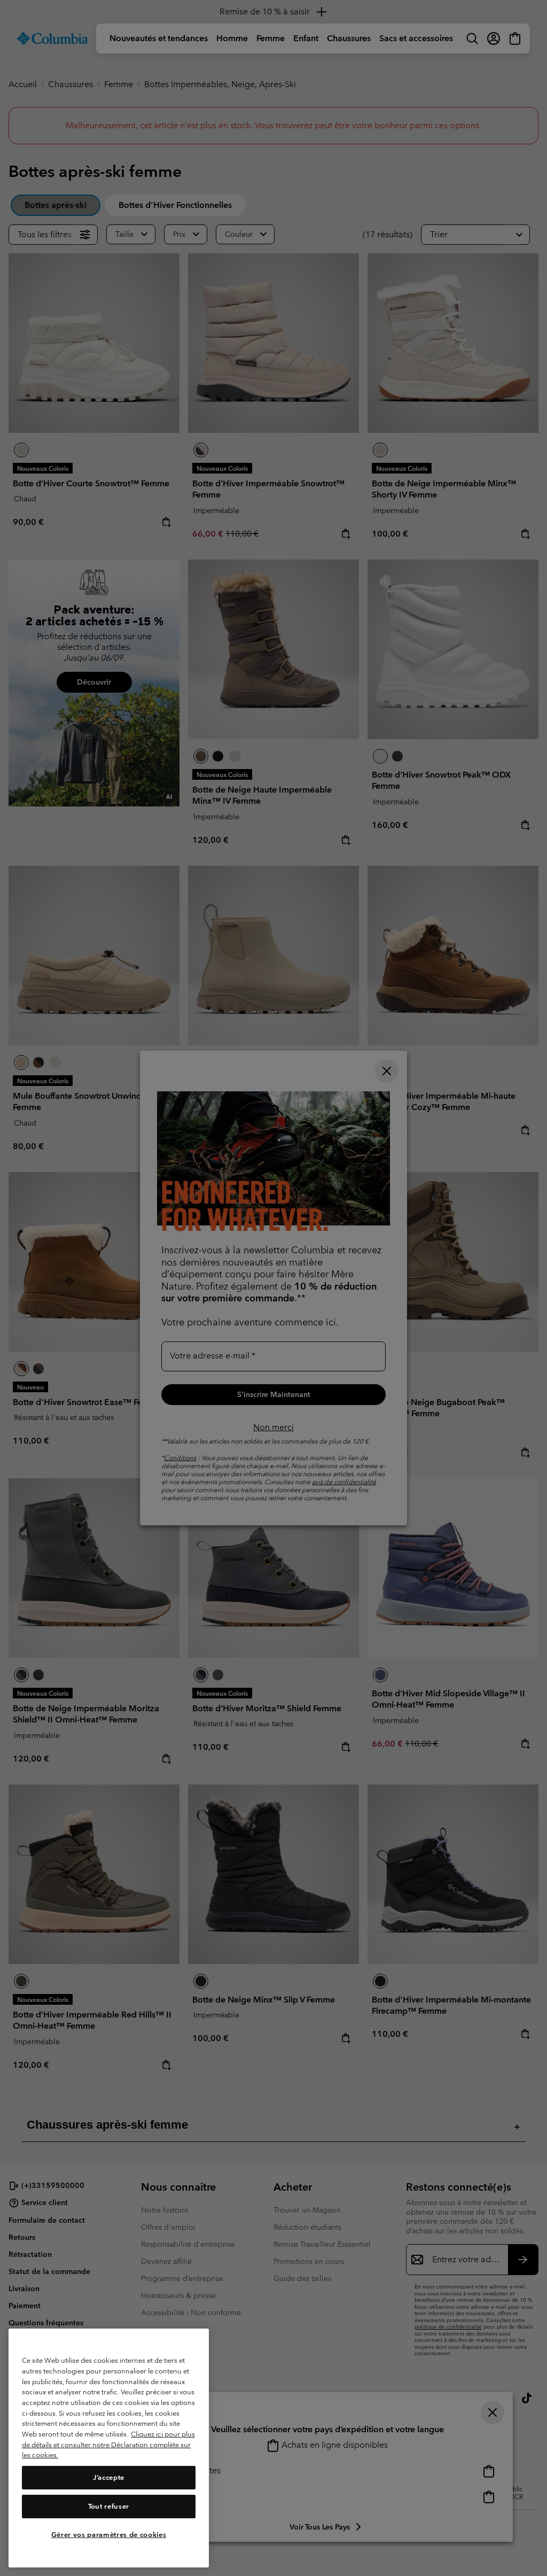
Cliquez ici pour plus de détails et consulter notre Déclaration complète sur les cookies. (108, 2445)
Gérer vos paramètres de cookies (109, 2535)
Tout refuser (109, 2506)
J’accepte (109, 2477)
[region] (109, 2448)
